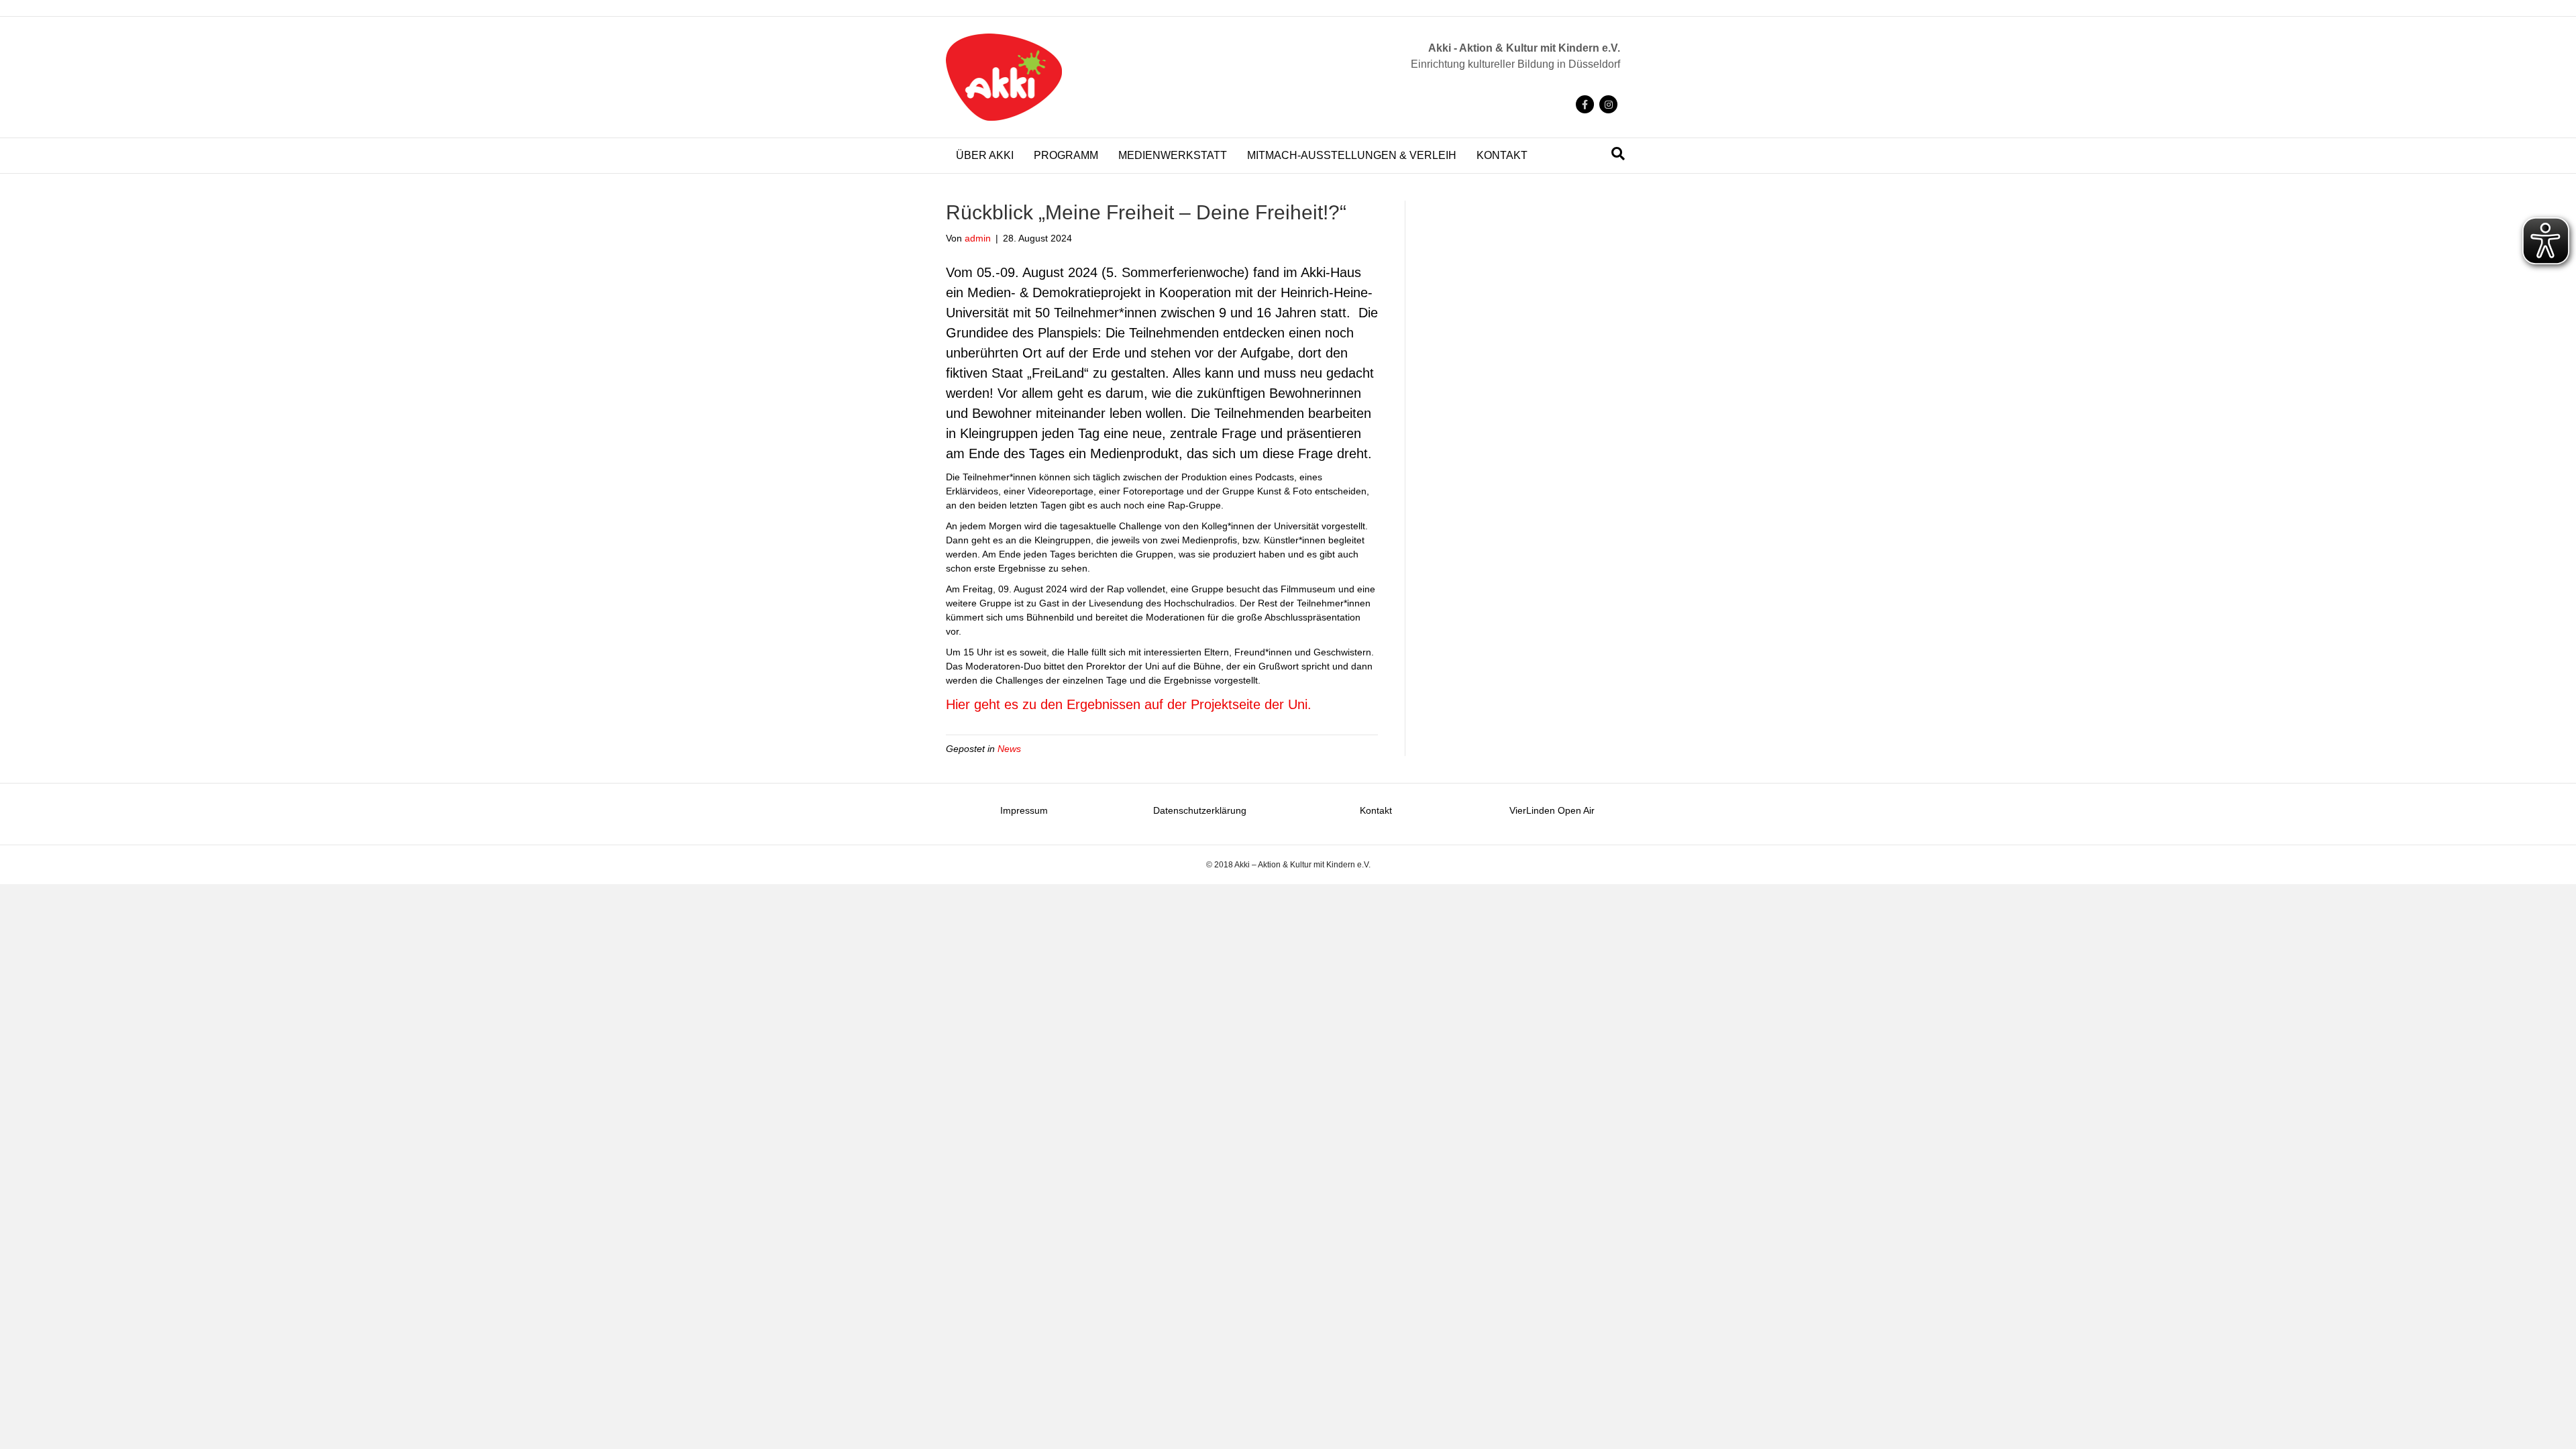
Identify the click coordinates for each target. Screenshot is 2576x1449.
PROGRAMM (1066, 155)
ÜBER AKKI (985, 155)
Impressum (1024, 810)
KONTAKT (1502, 155)
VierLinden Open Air (1552, 810)
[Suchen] (1618, 154)
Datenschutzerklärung (1200, 810)
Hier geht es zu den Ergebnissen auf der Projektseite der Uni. (1129, 704)
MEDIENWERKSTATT (1173, 155)
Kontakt (1376, 810)
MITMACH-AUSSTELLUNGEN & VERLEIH (1352, 155)
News (1009, 749)
